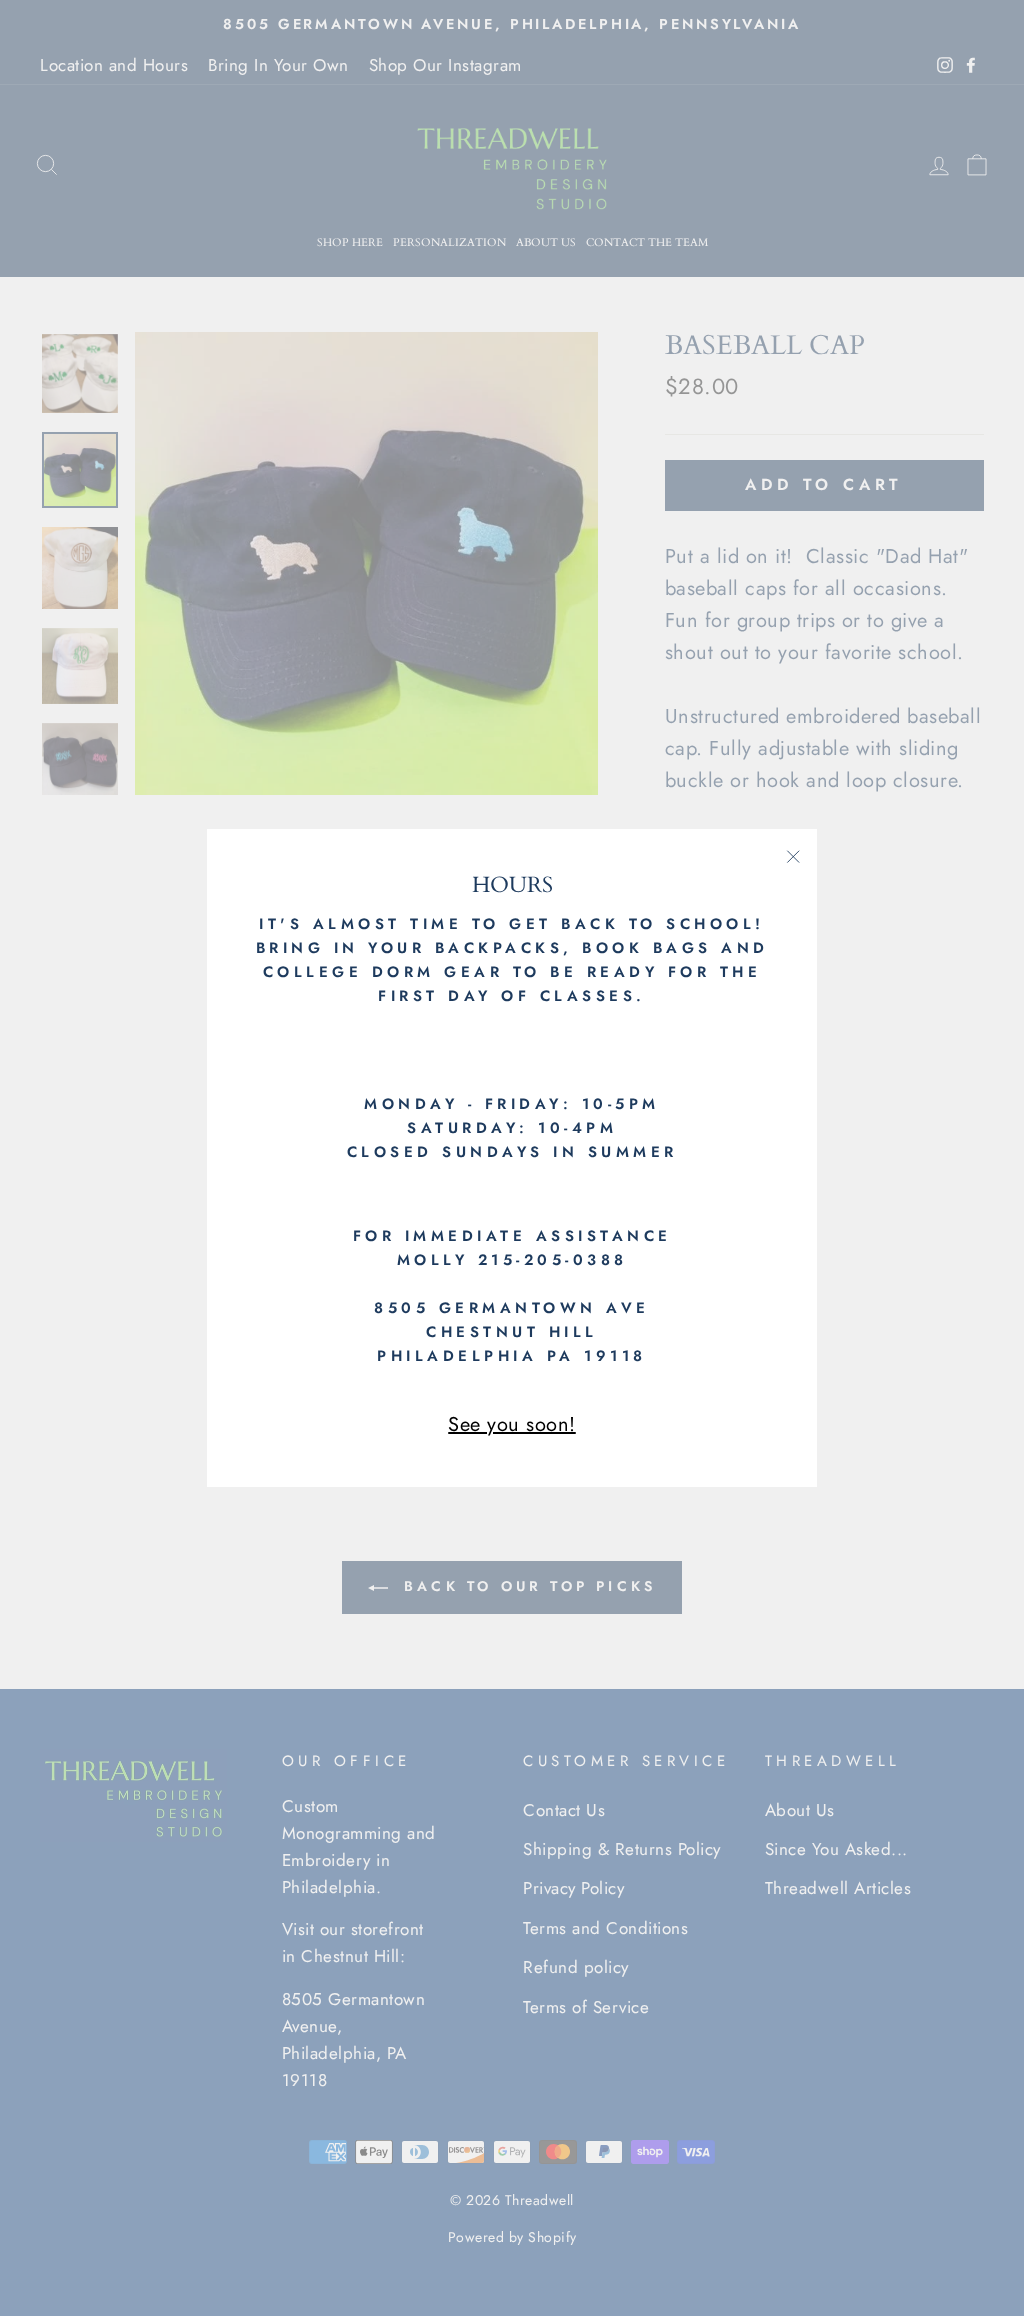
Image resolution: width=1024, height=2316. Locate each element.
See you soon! (512, 1424)
